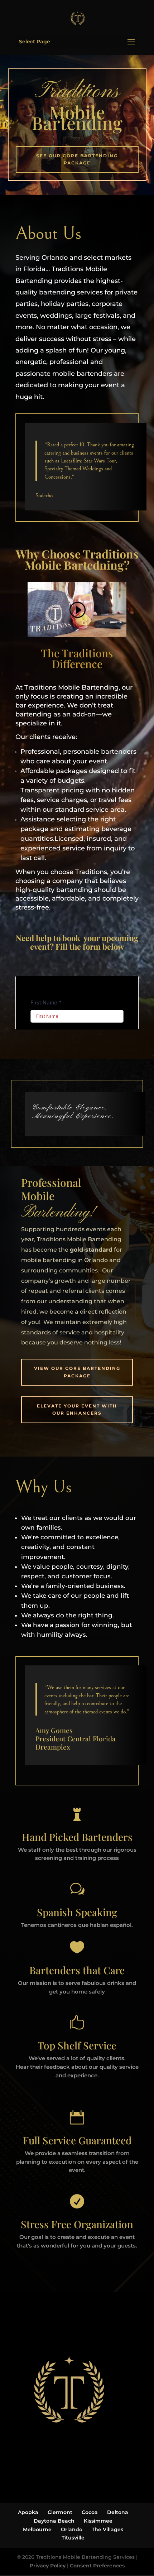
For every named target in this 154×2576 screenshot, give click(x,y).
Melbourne (37, 2529)
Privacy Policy (48, 2566)
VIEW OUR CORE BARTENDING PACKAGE (77, 1372)
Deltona (118, 2512)
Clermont (60, 2512)
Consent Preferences (97, 2566)
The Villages (107, 2529)
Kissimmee (98, 2521)
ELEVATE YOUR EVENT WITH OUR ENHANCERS (77, 1409)
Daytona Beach (54, 2521)
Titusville (73, 2538)
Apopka (28, 2512)
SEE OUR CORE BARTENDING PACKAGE (77, 159)
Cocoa (90, 2512)
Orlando (72, 2529)
